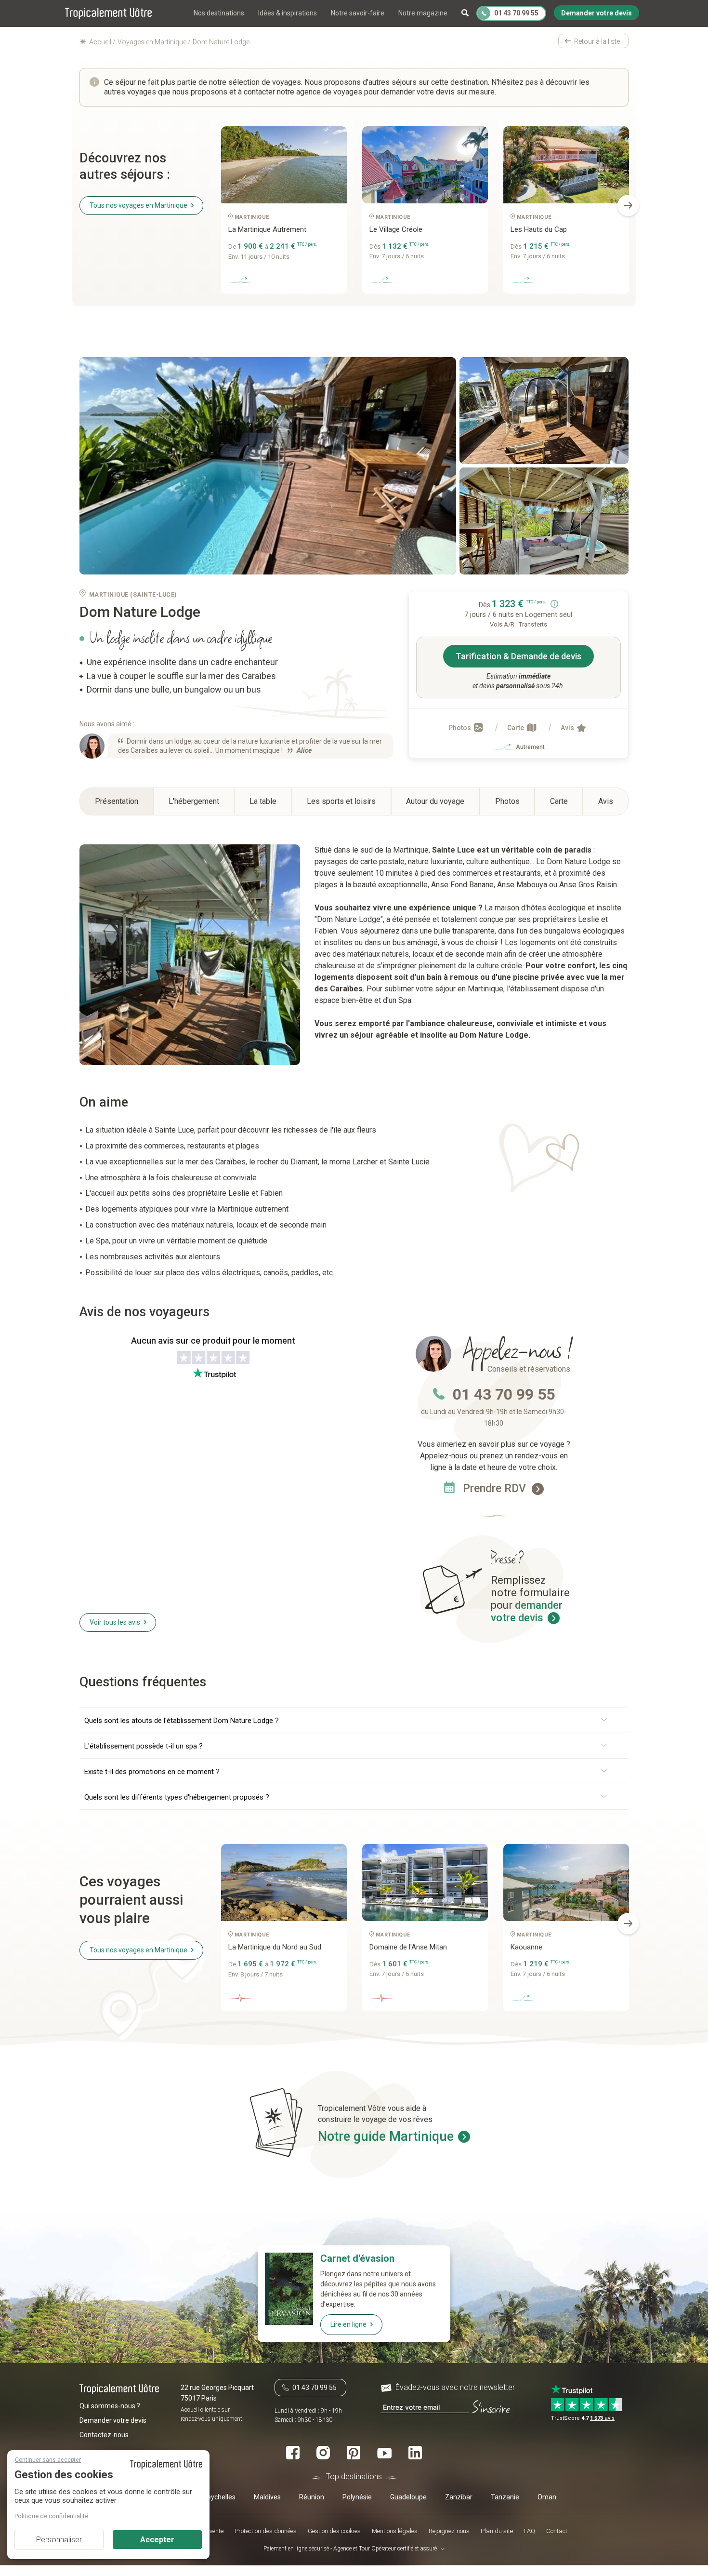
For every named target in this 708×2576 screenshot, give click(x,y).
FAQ (530, 2531)
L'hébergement (194, 801)
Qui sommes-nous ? (110, 2406)
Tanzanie (505, 2497)
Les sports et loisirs (341, 801)
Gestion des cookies (334, 2531)
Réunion (312, 2497)
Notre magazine (423, 13)
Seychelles (219, 2497)
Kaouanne (526, 1947)
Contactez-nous (104, 2435)
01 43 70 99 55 (504, 1394)
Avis (568, 728)
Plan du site (497, 2531)
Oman (547, 2497)
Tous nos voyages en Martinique (138, 205)
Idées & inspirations (288, 13)
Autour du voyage (435, 801)
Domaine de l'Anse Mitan (408, 1947)
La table (263, 801)
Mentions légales (395, 2531)
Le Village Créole (396, 229)
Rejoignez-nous (449, 2531)
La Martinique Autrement (267, 229)
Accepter (157, 2540)
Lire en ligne (348, 2324)
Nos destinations (219, 13)
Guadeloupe (408, 2497)
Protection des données (266, 2531)
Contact (557, 2531)
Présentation (117, 801)
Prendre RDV (496, 1488)
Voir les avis (115, 1622)
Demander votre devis (113, 2421)
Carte (516, 728)
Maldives (267, 2497)
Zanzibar (459, 2497)
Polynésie (357, 2497)
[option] (284, 214)
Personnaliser (59, 2540)
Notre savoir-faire (358, 13)
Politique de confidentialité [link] (51, 2516)
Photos (460, 728)
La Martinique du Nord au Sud (275, 1947)
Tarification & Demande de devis (518, 656)
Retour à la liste (597, 41)
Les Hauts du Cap (539, 229)
